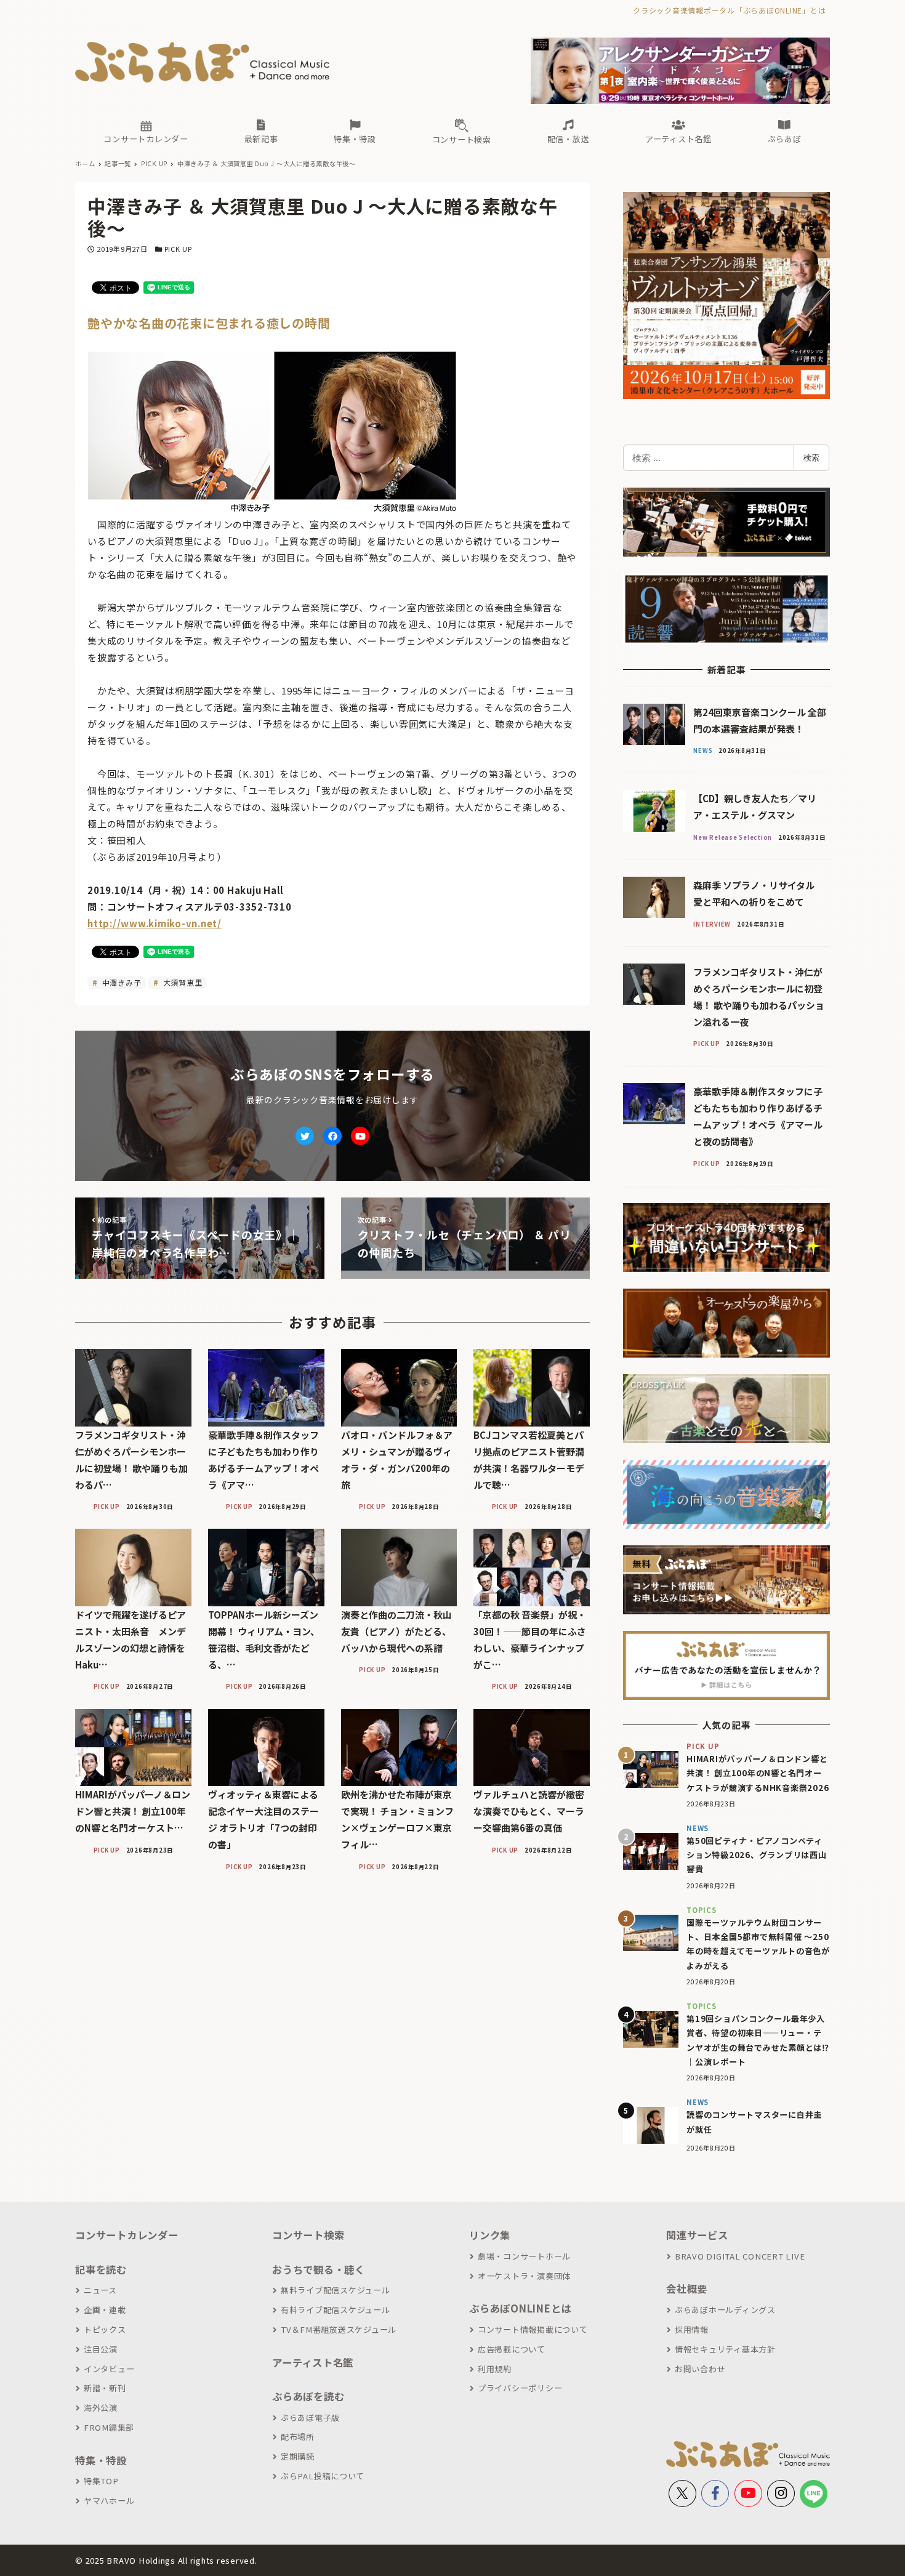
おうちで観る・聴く (319, 2269)
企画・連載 (105, 2310)
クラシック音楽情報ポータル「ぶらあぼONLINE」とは (729, 10)
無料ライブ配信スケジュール (336, 2290)
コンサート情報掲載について (533, 2329)
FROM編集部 (109, 2427)
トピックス (105, 2329)
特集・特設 (101, 2460)
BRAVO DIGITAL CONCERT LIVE (740, 2256)
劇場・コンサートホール (524, 2256)
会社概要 (687, 2288)
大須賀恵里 (182, 982)
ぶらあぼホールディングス (725, 2310)
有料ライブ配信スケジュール (336, 2310)
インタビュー (109, 2369)
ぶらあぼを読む (308, 2396)
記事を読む (101, 2269)
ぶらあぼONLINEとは (520, 2308)
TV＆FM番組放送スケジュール (339, 2329)
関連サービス (697, 2235)
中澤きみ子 (121, 982)
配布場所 (298, 2437)
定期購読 (298, 2456)
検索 (811, 457)
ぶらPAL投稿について (323, 2476)
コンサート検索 (308, 2235)
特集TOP (101, 2481)
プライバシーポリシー (520, 2388)
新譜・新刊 (105, 2388)
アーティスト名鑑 (313, 2362)
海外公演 (101, 2408)
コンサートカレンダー (127, 2235)
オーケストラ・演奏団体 (524, 2276)
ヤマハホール (109, 2501)
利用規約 (495, 2369)
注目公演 (101, 2349)
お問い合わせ (700, 2369)
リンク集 (490, 2235)
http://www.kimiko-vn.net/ (155, 923)
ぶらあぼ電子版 (310, 2417)
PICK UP (178, 249)
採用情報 (692, 2329)
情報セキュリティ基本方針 (725, 2349)
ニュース (100, 2290)
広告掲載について (512, 2349)
